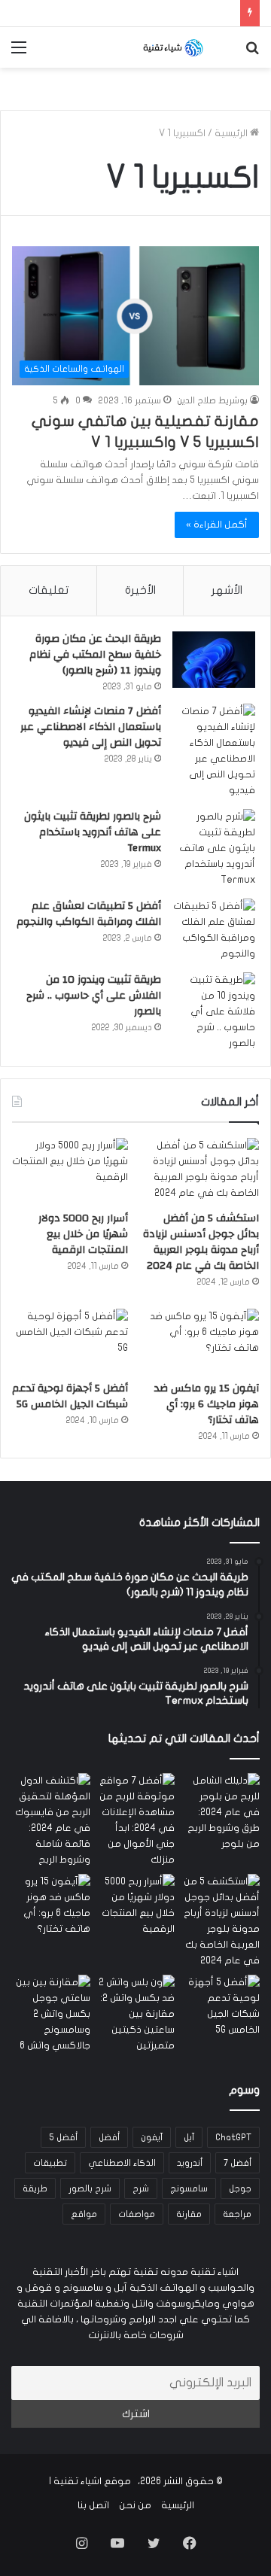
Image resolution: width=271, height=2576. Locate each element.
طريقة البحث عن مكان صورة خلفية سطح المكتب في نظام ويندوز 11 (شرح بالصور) (95, 655)
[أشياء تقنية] (173, 47)
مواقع (84, 2214)
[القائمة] (19, 53)
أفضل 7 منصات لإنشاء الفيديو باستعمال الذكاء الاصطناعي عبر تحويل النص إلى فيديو (91, 727)
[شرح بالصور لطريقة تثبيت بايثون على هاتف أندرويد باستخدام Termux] (214, 849)
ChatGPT (233, 2137)
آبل (189, 2137)
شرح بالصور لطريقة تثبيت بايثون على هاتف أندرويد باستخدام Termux (93, 832)
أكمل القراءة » (217, 525)
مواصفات (137, 2214)
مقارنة (189, 2214)
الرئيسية (232, 133)
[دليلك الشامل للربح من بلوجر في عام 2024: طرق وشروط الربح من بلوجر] (220, 1813)
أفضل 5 (63, 2137)
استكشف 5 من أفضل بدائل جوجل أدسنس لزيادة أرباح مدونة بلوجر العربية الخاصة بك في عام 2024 (201, 1242)
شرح (141, 2188)
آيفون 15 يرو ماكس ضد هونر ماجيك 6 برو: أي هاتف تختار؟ (207, 1404)
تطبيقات (50, 2163)
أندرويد (190, 2163)
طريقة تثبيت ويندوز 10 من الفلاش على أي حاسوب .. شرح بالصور (94, 996)
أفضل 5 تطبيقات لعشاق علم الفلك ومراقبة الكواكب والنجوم (89, 914)
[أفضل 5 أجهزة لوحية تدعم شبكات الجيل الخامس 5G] (70, 1341)
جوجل (240, 2188)
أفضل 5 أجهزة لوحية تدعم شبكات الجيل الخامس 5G (70, 1396)
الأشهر (227, 590)
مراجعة (237, 2214)
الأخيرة (140, 590)
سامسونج (189, 2188)
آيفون (152, 2137)
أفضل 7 (238, 2163)
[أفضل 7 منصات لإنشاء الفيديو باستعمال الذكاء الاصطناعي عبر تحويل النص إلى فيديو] (214, 751)
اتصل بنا (93, 2505)
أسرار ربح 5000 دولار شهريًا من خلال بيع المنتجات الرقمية (83, 1234)
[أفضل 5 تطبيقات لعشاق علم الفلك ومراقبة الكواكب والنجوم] (214, 930)
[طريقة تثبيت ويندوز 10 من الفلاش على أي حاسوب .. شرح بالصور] (214, 1012)
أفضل (109, 2137)
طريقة (35, 2188)
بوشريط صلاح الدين (212, 400)
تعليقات (49, 590)
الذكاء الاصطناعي (122, 2163)
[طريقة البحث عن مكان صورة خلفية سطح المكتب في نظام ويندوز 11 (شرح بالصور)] (214, 660)
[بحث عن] (252, 53)
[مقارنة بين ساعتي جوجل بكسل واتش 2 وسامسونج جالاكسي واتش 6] (51, 2014)
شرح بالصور (90, 2188)
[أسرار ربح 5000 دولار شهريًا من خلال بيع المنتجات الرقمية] (70, 1171)
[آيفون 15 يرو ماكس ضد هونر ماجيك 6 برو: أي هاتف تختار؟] (201, 1341)
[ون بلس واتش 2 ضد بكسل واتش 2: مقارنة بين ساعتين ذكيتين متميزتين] (136, 2014)
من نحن (135, 2505)
